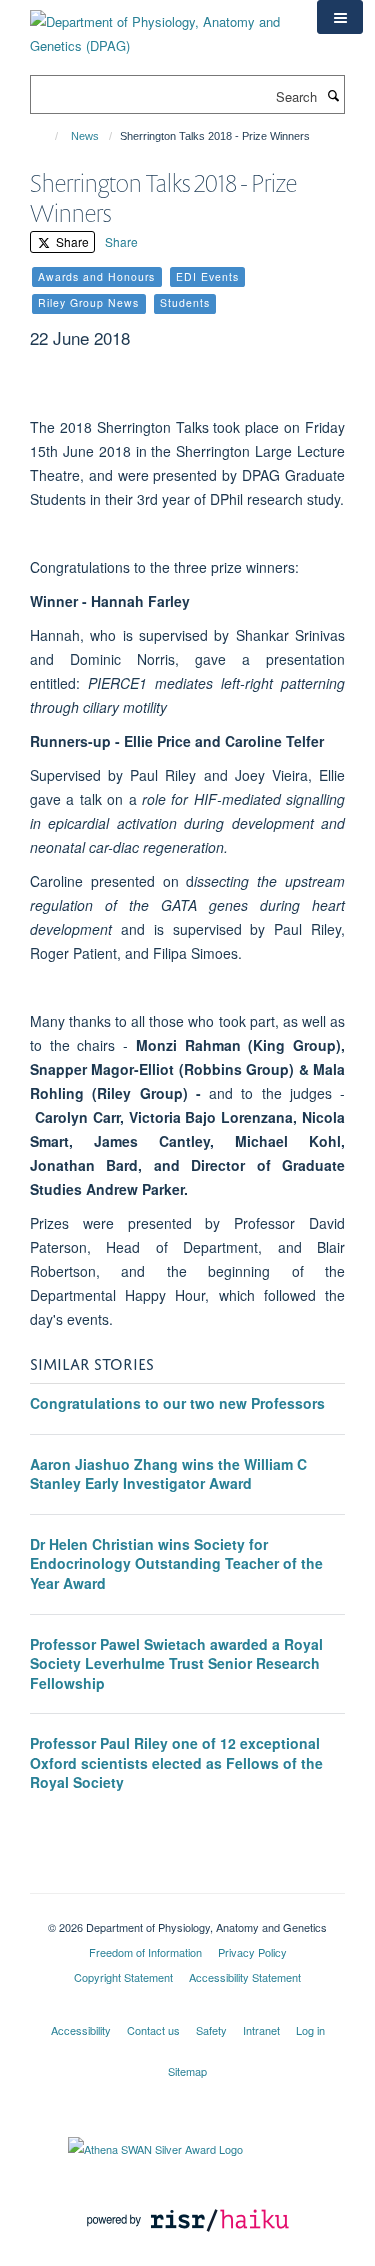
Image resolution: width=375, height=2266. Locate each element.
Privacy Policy (252, 1952)
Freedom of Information (145, 1952)
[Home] (47, 136)
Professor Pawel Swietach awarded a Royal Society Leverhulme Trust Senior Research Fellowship (176, 1663)
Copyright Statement (123, 1977)
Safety (211, 2030)
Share (71, 241)
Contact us (153, 2030)
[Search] (333, 95)
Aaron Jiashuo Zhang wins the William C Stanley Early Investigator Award (168, 1474)
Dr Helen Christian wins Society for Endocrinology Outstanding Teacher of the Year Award (176, 1563)
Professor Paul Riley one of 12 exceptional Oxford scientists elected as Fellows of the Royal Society (176, 1762)
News (85, 136)
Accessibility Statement (245, 1977)
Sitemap (187, 2071)
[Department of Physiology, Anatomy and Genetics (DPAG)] (158, 26)
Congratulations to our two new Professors (177, 1403)
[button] (340, 17)
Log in (310, 2030)
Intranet (261, 2030)
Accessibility (81, 2030)
